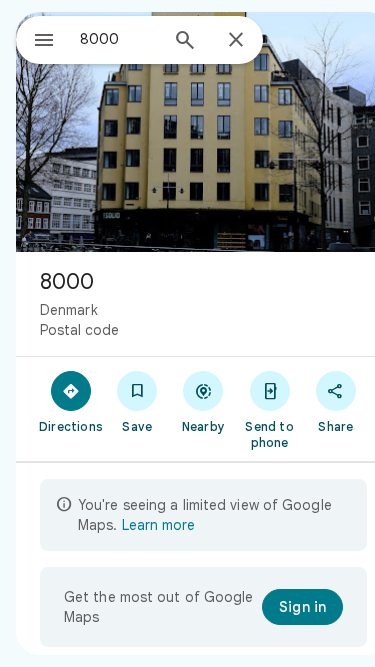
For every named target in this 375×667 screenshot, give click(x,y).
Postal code (79, 330)
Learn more (158, 525)
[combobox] (118, 39)
